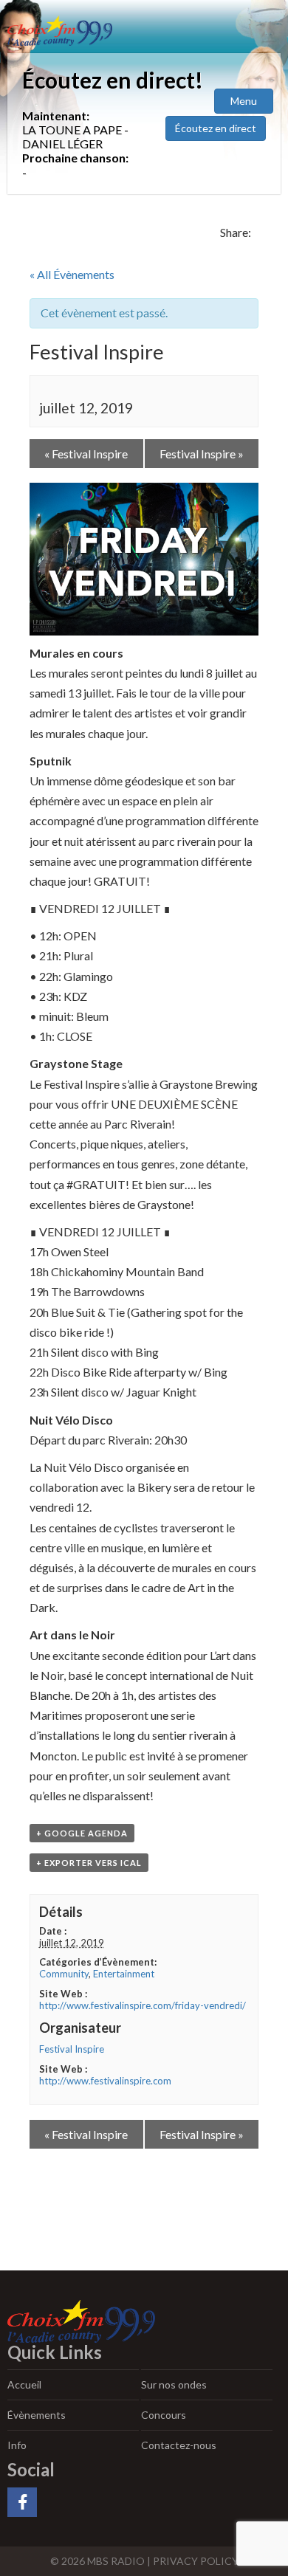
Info (17, 2445)
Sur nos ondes (174, 2384)
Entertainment (124, 1974)
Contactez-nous (179, 2445)
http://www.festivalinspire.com (105, 2081)
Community (64, 1974)
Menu (244, 101)
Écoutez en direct (216, 128)
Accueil (24, 2384)
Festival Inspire (86, 454)
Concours (164, 2415)
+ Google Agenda (82, 1833)
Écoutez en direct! (113, 80)
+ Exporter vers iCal (89, 1863)
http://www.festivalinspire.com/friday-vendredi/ (143, 2005)
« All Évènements (72, 274)
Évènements (37, 2415)
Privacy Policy (196, 2561)
